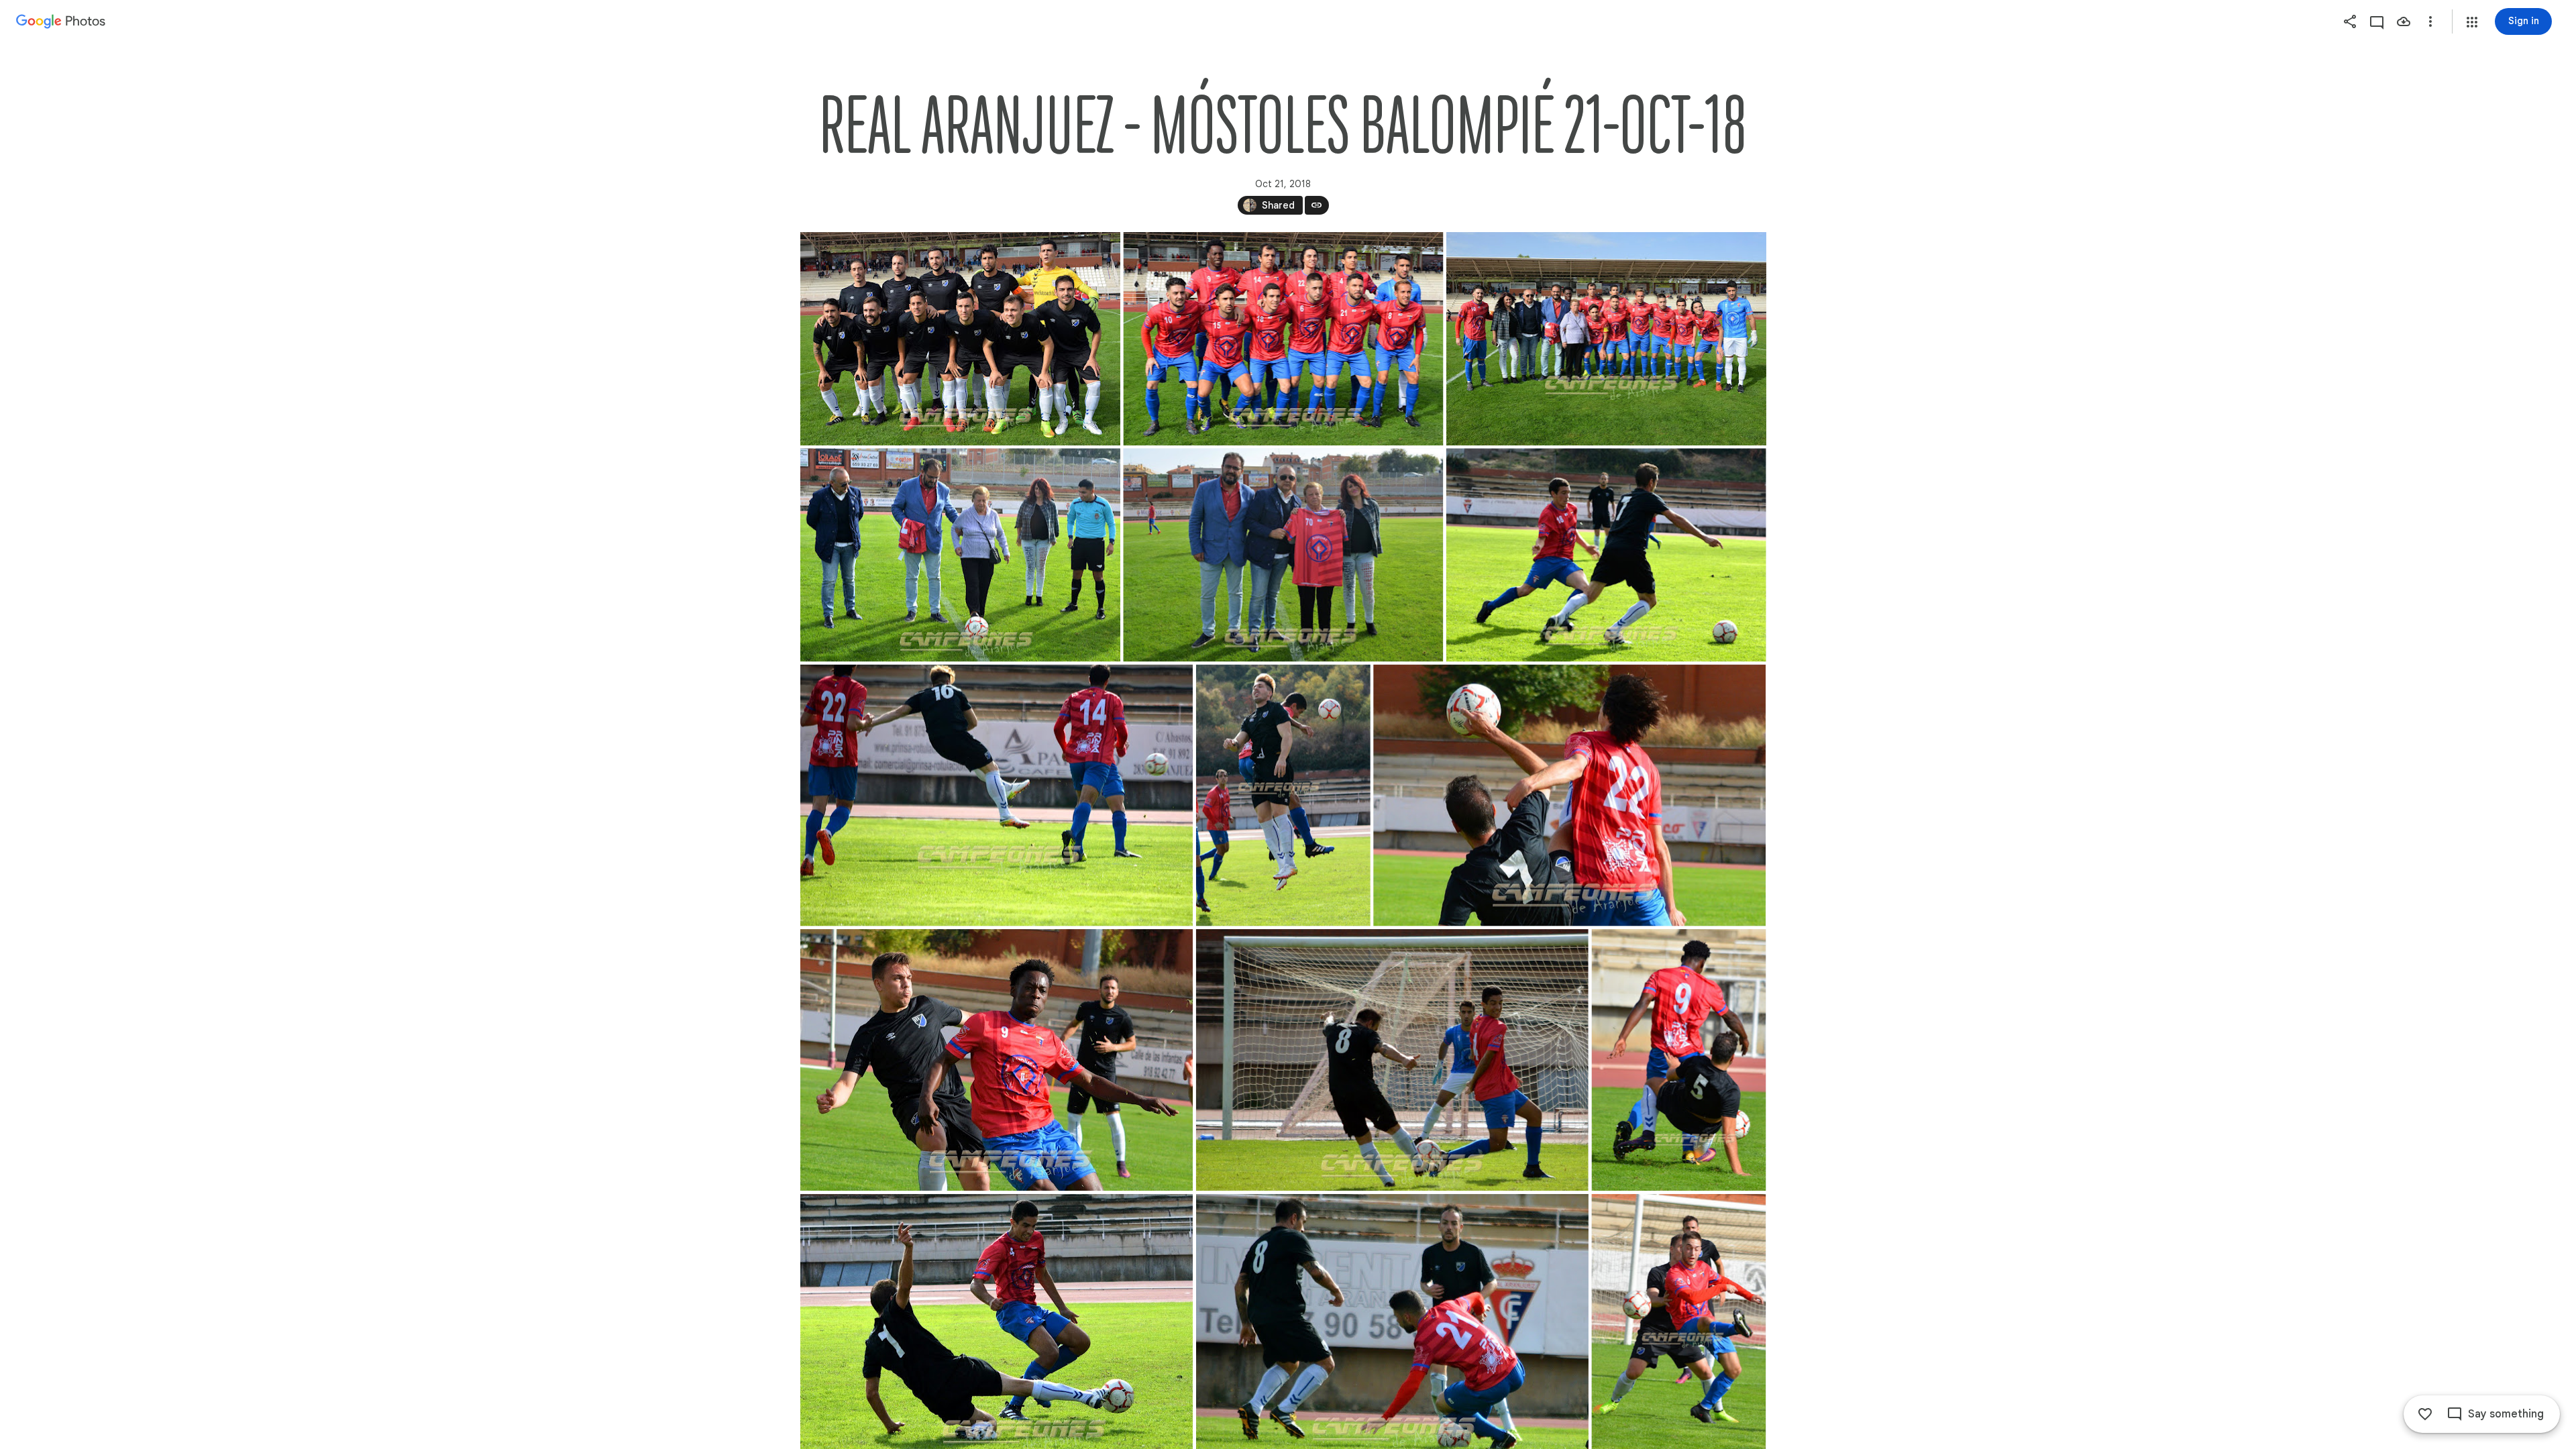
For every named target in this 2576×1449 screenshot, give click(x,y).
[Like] (2425, 1414)
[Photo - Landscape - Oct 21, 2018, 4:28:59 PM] (1283, 555)
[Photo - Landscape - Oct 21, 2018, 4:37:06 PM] (997, 1060)
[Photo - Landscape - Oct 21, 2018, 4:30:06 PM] (1283, 339)
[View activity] (2377, 21)
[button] (2472, 22)
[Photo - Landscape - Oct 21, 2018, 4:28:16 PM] (997, 796)
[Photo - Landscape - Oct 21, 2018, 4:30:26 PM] (960, 339)
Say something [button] (2506, 1414)
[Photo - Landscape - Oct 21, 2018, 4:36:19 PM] (1392, 1060)
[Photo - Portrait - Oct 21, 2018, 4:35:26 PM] (1678, 1060)
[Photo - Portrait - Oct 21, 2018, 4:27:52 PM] (1283, 796)
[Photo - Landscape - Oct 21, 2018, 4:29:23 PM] (960, 555)
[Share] (2350, 21)
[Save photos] (2404, 21)
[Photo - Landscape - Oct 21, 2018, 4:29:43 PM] (1606, 339)
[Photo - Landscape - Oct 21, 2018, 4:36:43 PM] (1569, 796)
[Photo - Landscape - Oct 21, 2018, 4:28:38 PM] (1606, 555)
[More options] (2430, 21)
